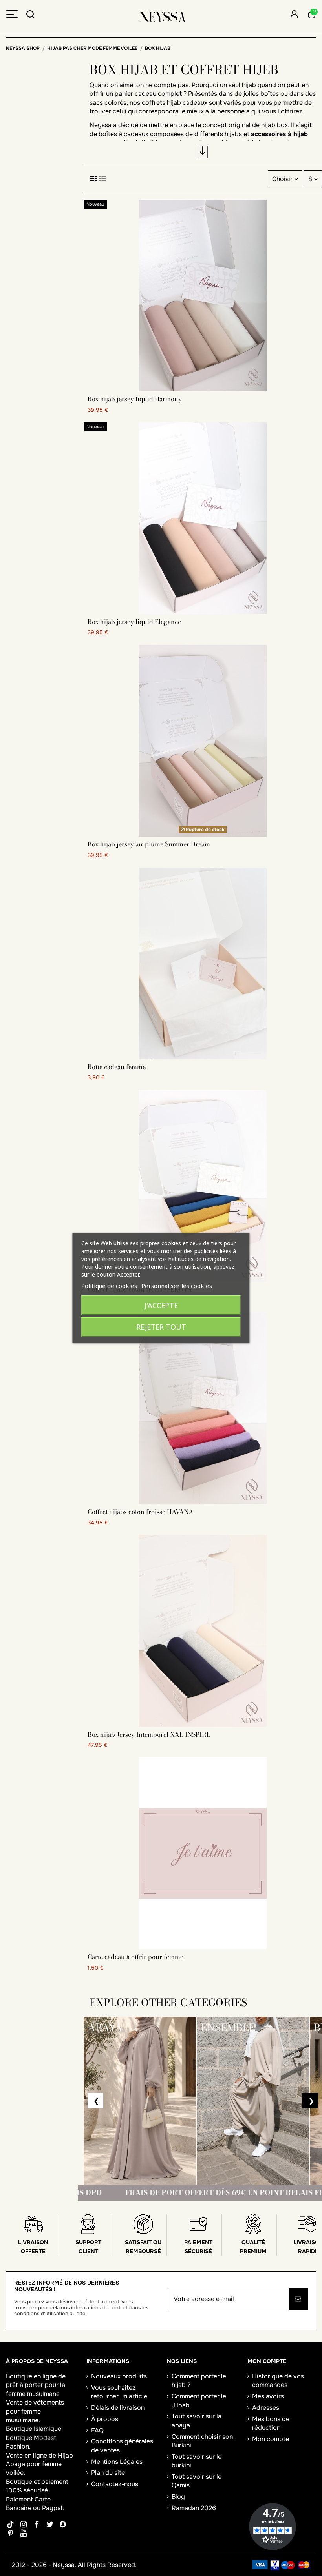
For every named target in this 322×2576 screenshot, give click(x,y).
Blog (178, 2497)
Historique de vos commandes (278, 2380)
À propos (105, 2419)
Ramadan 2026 (194, 2508)
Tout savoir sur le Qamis (197, 2481)
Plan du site (108, 2473)
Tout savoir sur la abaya (197, 2420)
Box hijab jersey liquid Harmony (135, 399)
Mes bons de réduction (271, 2423)
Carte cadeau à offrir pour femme (135, 1957)
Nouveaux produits (119, 2376)
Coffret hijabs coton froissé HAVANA (140, 1512)
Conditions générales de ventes (122, 2446)
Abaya (16, 2464)
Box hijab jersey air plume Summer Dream (149, 844)
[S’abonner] (298, 2299)
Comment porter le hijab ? (199, 2380)
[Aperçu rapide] (203, 388)
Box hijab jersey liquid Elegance (134, 622)
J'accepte (161, 1305)
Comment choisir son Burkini (202, 2441)
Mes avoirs (268, 2396)
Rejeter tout (161, 1327)
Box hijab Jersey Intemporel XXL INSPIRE (149, 1734)
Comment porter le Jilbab (199, 2400)
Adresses (266, 2408)
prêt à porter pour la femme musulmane (36, 2389)
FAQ (97, 2430)
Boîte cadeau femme (117, 1067)
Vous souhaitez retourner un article (119, 2392)
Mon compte (271, 2439)
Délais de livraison (118, 2408)
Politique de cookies (109, 1286)
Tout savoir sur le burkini (197, 2461)
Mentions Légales (117, 2462)
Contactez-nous (115, 2484)
